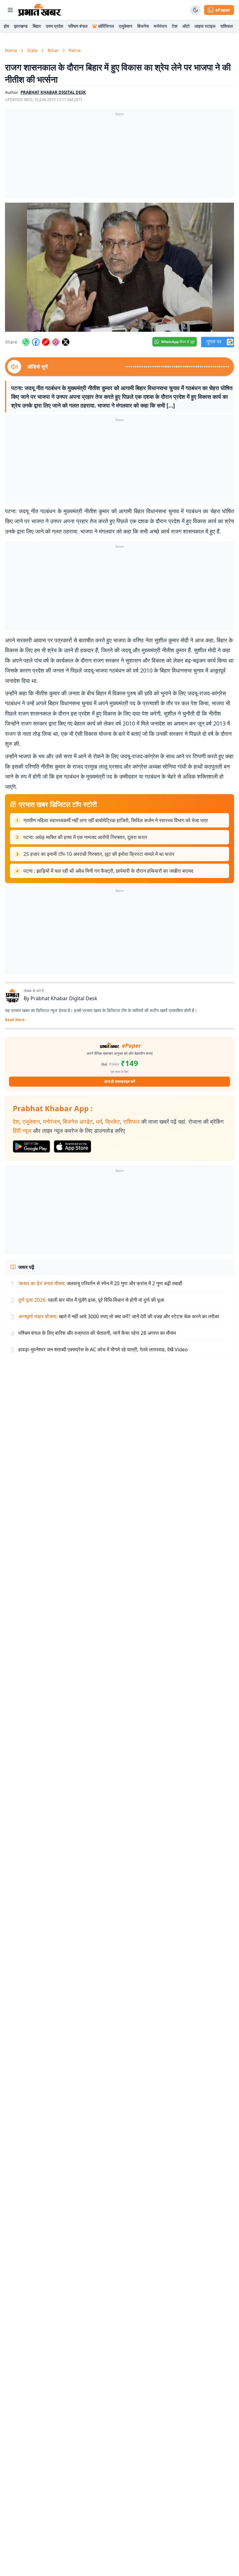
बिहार (37, 26)
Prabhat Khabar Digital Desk (64, 998)
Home (11, 50)
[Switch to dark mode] (195, 10)
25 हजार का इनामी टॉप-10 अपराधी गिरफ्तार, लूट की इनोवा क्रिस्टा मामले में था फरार (99, 854)
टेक (175, 26)
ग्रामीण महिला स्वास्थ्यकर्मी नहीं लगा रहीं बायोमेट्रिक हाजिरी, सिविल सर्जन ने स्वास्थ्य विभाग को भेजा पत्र (116, 820)
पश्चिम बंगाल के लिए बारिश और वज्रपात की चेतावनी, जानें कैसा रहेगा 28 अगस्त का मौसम (97, 1333)
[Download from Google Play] (31, 1146)
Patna (75, 50)
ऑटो (186, 26)
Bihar (53, 50)
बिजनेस (143, 26)
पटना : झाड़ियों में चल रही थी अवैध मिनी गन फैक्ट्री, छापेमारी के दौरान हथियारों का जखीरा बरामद (108, 871)
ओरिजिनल (106, 26)
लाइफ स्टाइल (205, 26)
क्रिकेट (113, 1122)
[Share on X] (66, 342)
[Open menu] (10, 10)
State (32, 50)
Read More (15, 1020)
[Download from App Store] (73, 1146)
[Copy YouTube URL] (46, 342)
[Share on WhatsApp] (26, 342)
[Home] (40, 10)
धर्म (99, 1122)
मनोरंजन (160, 26)
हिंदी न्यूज (22, 1131)
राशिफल (227, 26)
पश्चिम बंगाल (78, 26)
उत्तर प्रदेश (54, 26)
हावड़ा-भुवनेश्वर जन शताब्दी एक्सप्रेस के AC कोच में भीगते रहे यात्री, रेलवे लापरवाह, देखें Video (103, 1349)
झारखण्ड (21, 26)
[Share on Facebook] (36, 342)
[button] (119, 267)
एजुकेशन (126, 26)
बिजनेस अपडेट (78, 1122)
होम (6, 26)
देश (16, 1122)
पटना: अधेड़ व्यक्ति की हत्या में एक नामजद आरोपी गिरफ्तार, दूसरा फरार (85, 837)
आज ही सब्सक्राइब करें (120, 1081)
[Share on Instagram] (56, 342)
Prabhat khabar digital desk (53, 92)
